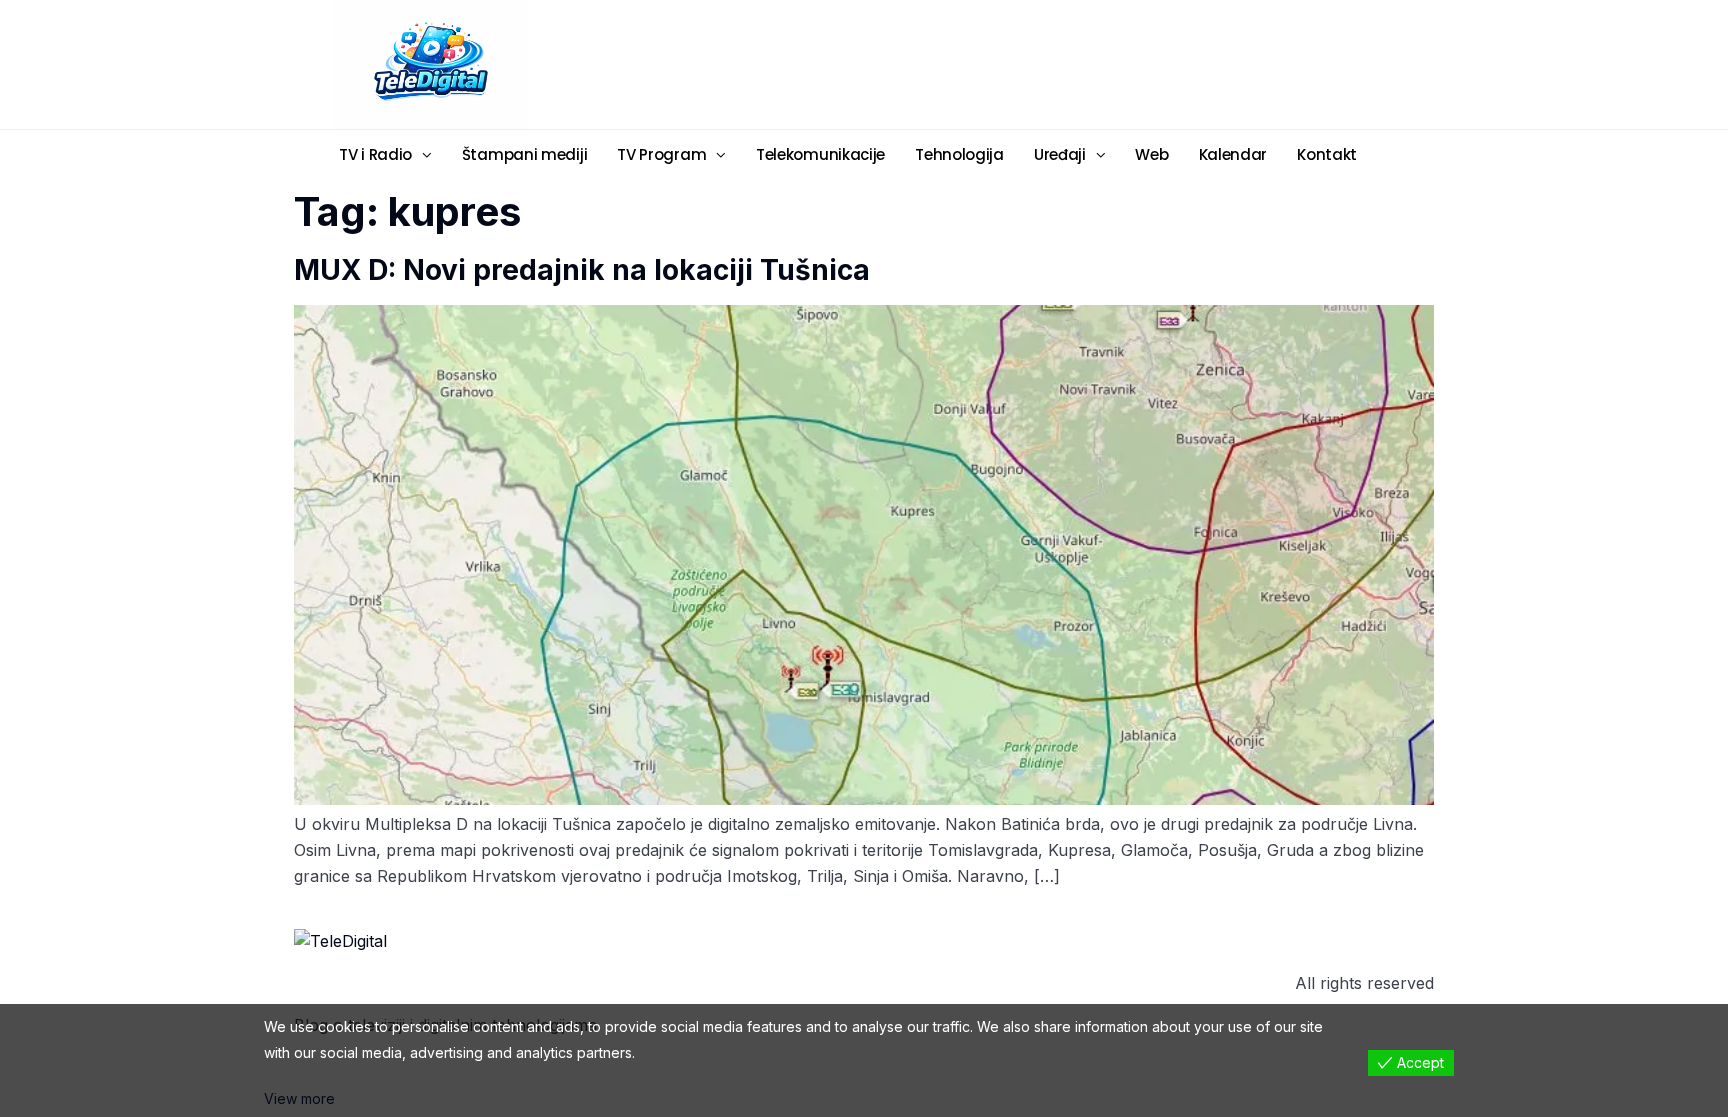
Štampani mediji (525, 154)
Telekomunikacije (820, 154)
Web (1151, 154)
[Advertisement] (1019, 63)
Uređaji (1060, 154)
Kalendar (1233, 154)
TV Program (661, 154)
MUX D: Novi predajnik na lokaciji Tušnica (582, 270)
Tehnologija (959, 154)
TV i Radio (375, 154)
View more (299, 1098)
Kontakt (1327, 154)
